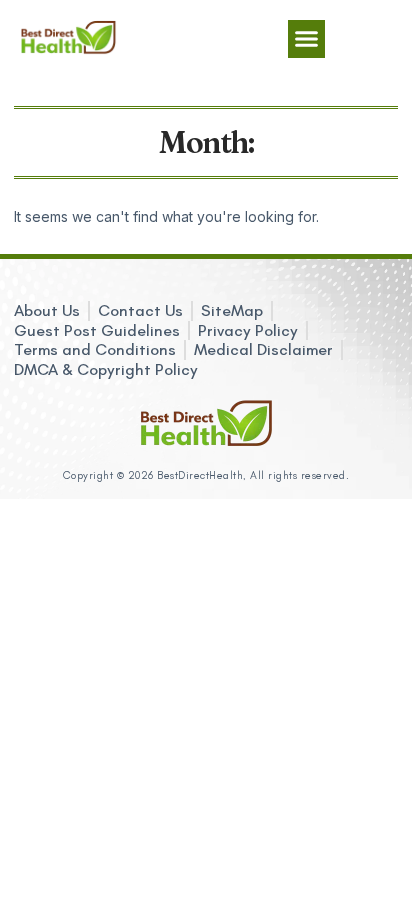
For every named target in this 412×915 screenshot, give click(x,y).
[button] (307, 39)
